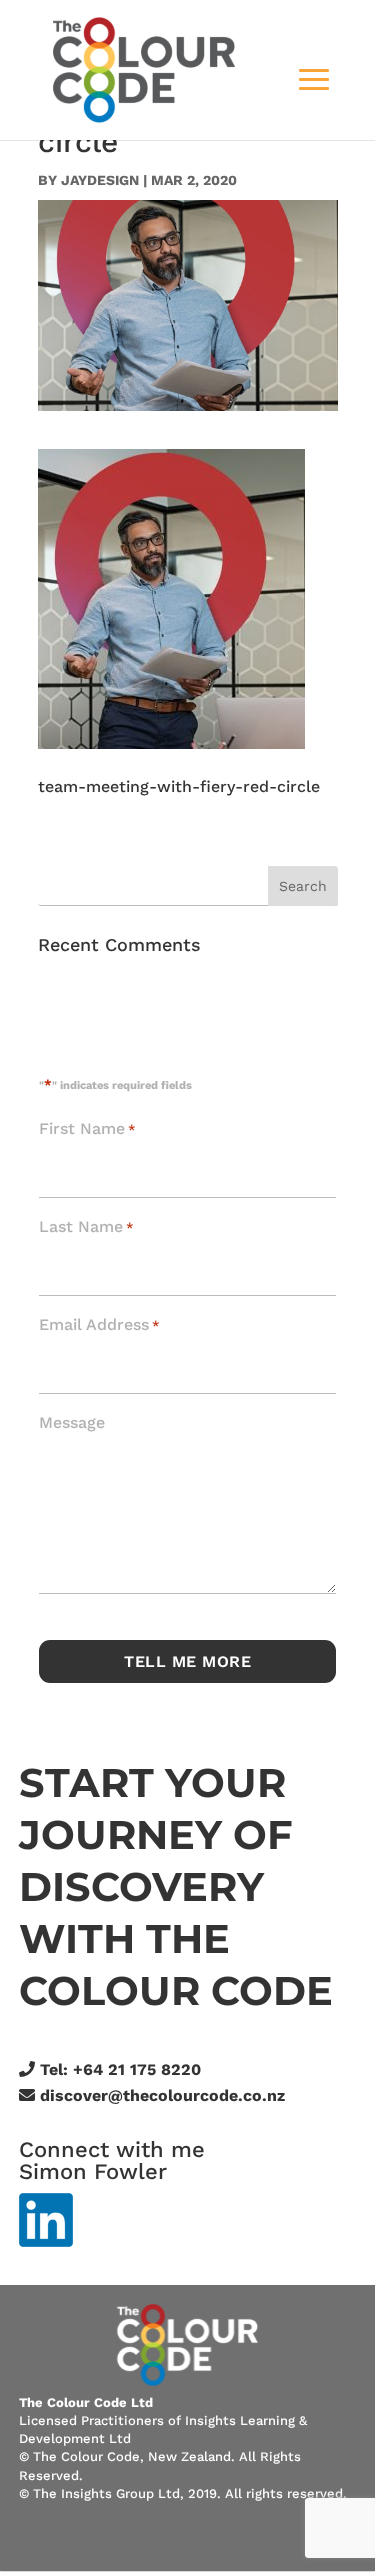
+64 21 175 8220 (137, 2069)
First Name (87, 1128)
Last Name (86, 1226)
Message (72, 1422)
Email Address (99, 1324)
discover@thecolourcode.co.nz (162, 2095)
